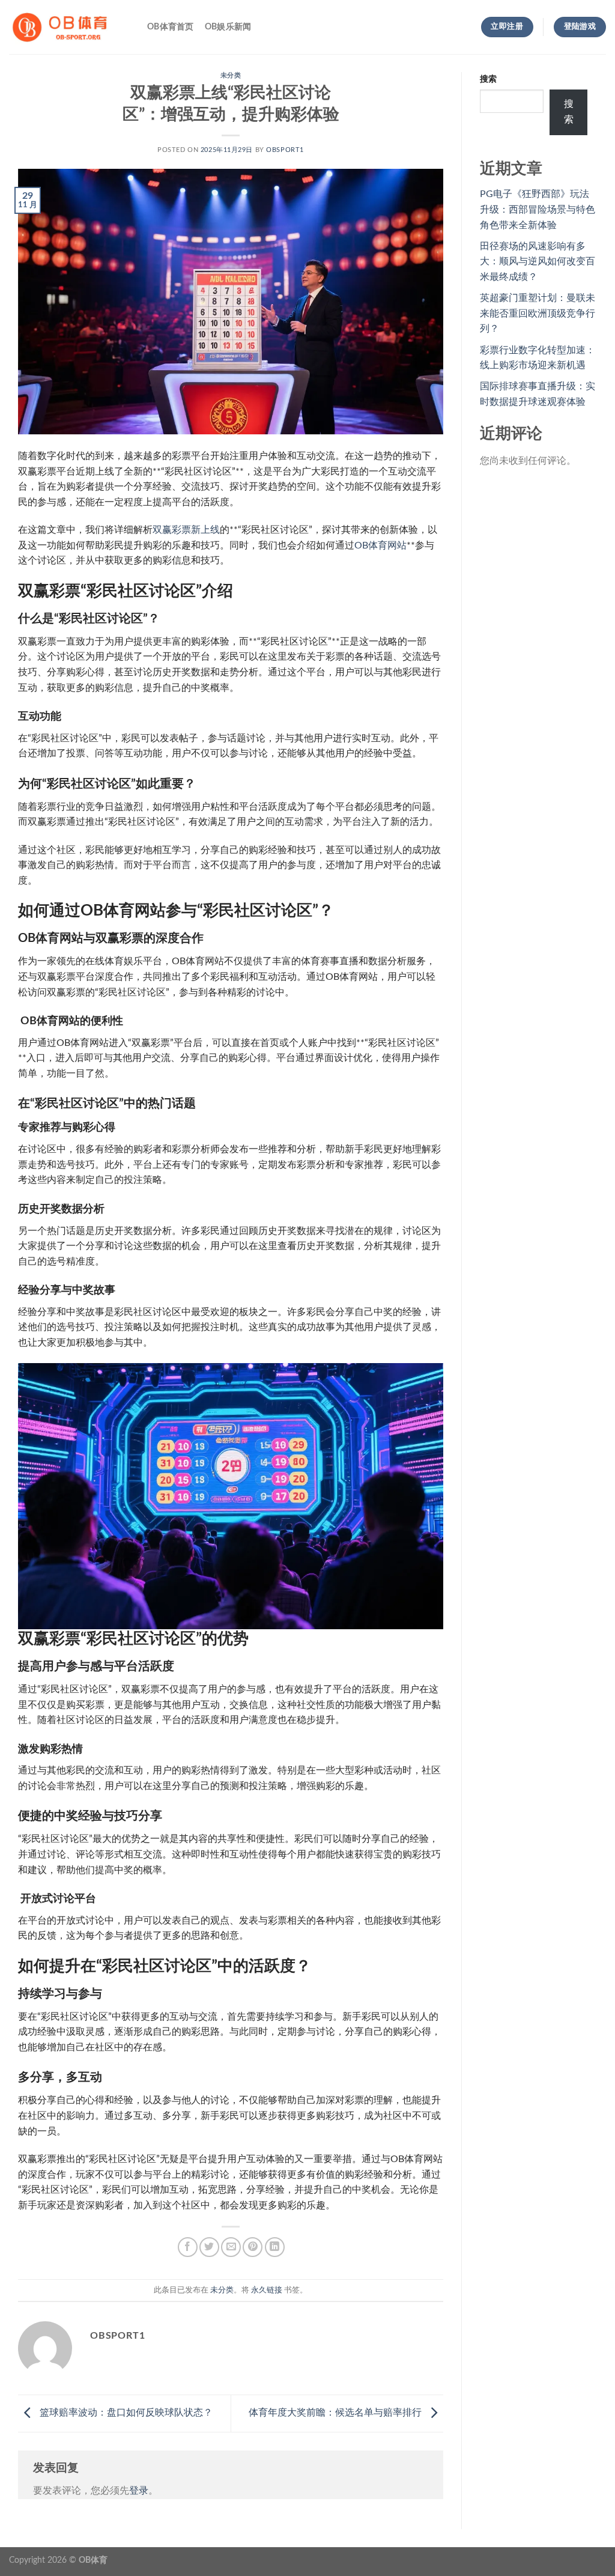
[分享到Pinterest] (253, 2247)
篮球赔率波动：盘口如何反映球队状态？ (125, 2413)
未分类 (231, 75)
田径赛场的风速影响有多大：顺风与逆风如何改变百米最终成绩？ (538, 262)
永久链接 (267, 2290)
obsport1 (285, 150)
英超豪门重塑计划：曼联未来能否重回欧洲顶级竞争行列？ (538, 313)
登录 (139, 2491)
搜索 (488, 79)
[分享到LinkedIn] (275, 2247)
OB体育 (93, 2560)
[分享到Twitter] (209, 2247)
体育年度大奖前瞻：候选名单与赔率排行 (336, 2413)
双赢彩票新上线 (186, 530)
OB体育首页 (171, 27)
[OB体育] (69, 27)
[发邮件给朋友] (231, 2247)
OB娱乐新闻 (228, 27)
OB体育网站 (380, 545)
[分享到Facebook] (188, 2247)
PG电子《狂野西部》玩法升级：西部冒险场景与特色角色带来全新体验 (538, 209)
